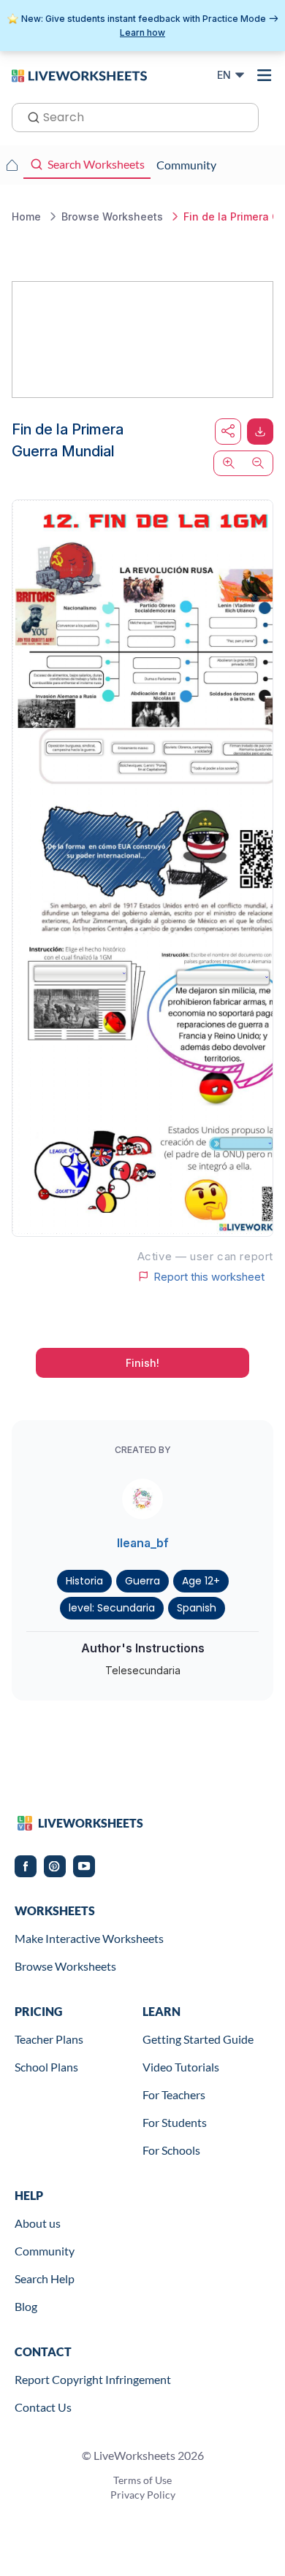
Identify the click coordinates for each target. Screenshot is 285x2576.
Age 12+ (201, 1581)
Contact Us (43, 2407)
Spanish (197, 1608)
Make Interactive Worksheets (89, 1938)
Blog (26, 2306)
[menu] (265, 75)
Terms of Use (142, 2480)
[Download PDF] (260, 432)
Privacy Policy (143, 2495)
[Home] (79, 74)
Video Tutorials (181, 2067)
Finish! (142, 1363)
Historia (84, 1581)
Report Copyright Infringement (93, 2379)
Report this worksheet (209, 1276)
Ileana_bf (143, 1543)
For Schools (171, 2150)
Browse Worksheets (65, 1966)
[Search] (29, 116)
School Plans (46, 2067)
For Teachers (174, 2094)
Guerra (142, 1581)
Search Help (45, 2278)
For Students (175, 2122)
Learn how (142, 32)
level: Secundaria (112, 1608)
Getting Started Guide (198, 2039)
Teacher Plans (49, 2039)
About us (38, 2223)
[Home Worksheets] (12, 165)
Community (45, 2251)
